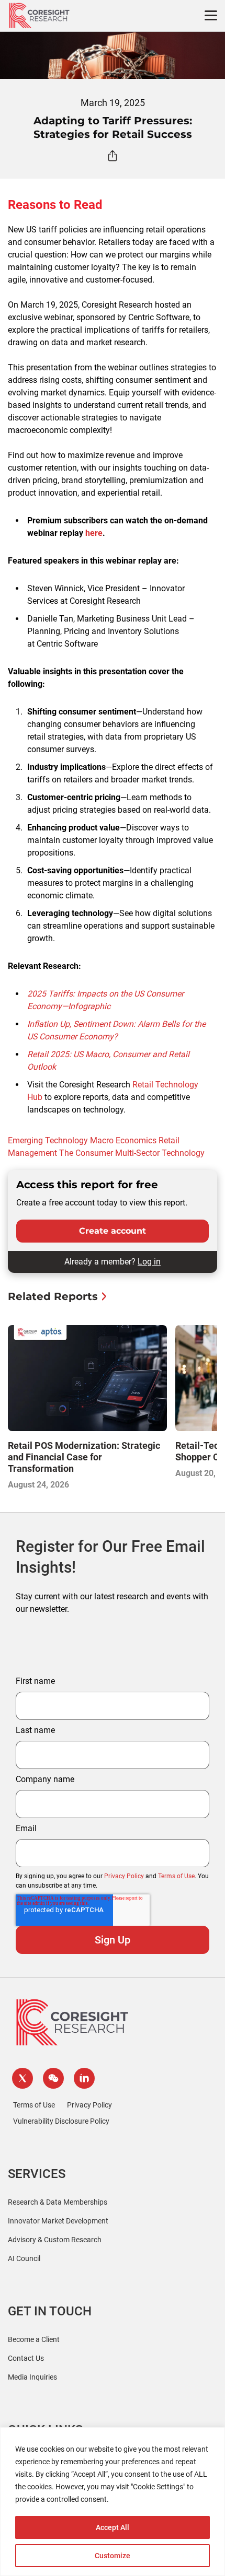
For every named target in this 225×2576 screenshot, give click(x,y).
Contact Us (26, 2358)
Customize (113, 2556)
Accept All (113, 2527)
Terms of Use (176, 1876)
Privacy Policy (124, 1876)
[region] (113, 2502)
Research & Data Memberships (58, 2202)
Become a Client (34, 2339)
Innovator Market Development (58, 2221)
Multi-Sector (137, 1153)
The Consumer (86, 1153)
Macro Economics (123, 1140)
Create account (113, 1231)
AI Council (24, 2258)
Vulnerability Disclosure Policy (61, 2121)
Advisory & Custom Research (55, 2240)
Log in (149, 1262)
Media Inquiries (32, 2377)
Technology (183, 1153)
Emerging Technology (48, 1140)
